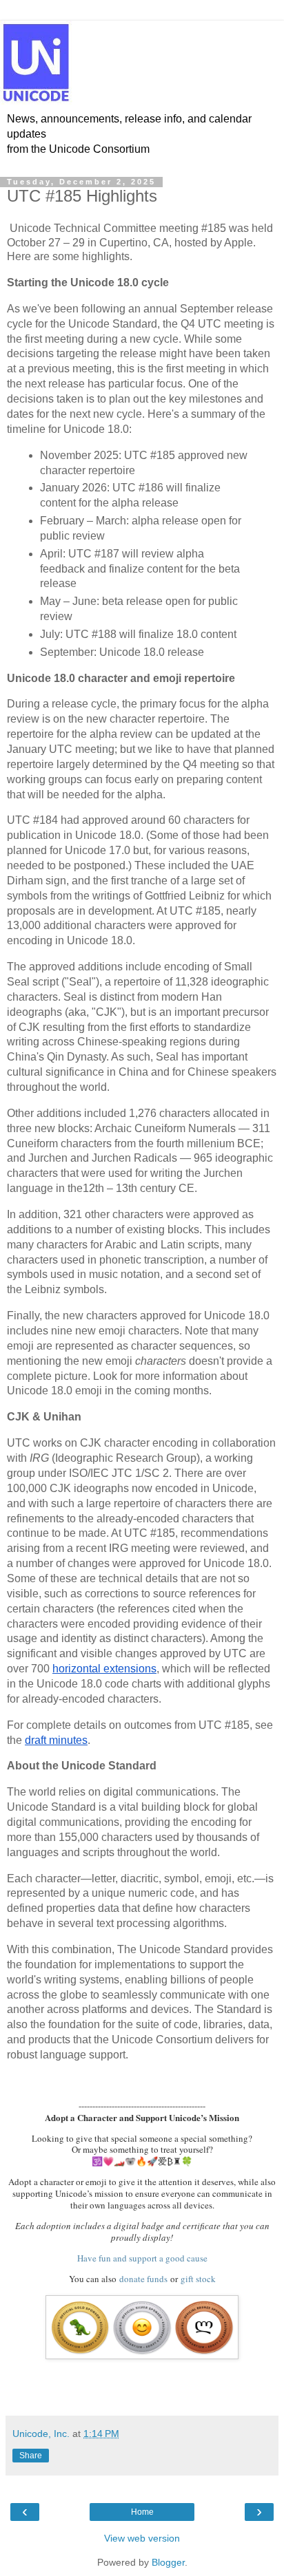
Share (31, 2456)
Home (142, 2512)
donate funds (143, 2279)
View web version (142, 2538)
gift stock (198, 2279)
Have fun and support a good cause (142, 2258)
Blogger (168, 2562)
